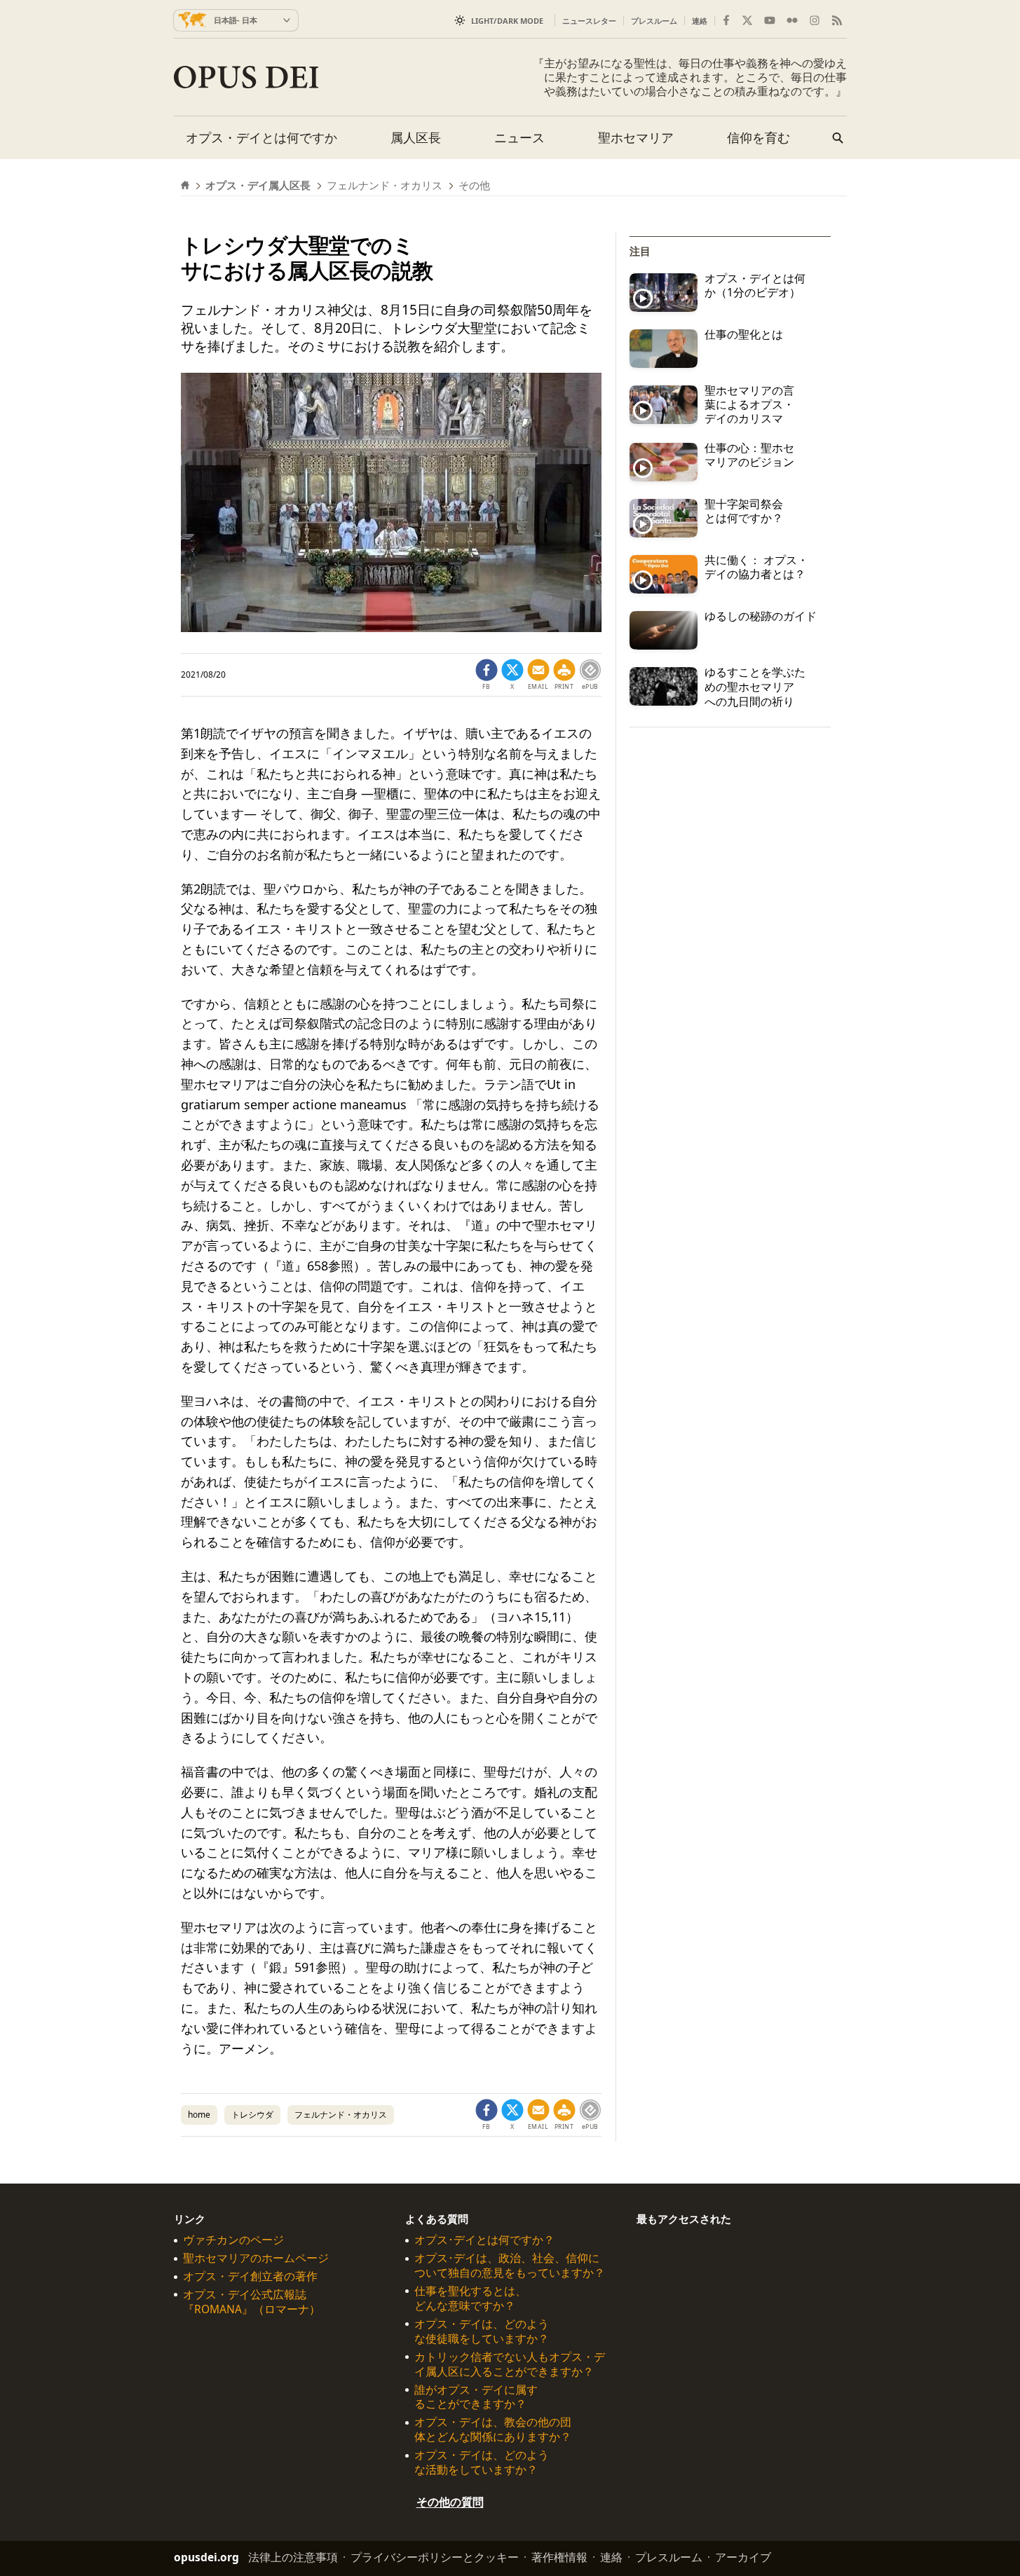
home (199, 2115)
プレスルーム (654, 21)
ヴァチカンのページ (233, 2241)
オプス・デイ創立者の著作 (250, 2277)
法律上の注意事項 (293, 2557)
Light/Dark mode (507, 21)
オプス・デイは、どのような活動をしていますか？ (482, 2463)
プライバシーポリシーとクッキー (435, 2557)
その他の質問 (450, 2502)
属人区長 (416, 137)
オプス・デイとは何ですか (261, 137)
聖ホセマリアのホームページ (256, 2259)
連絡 (700, 21)
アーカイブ (743, 2557)
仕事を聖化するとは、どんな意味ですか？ (470, 2298)
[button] (564, 675)
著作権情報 (559, 2557)
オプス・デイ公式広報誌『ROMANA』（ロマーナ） (252, 2302)
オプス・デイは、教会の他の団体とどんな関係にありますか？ (493, 2430)
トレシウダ (252, 2115)
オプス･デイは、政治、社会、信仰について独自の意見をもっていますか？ (510, 2266)
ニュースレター (589, 21)
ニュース (519, 137)
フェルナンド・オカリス (341, 2115)
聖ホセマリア (636, 137)
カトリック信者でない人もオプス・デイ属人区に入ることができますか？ (510, 2364)
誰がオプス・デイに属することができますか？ (476, 2397)
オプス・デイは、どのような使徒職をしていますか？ (482, 2331)
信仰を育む (759, 137)
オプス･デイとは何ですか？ (484, 2241)
